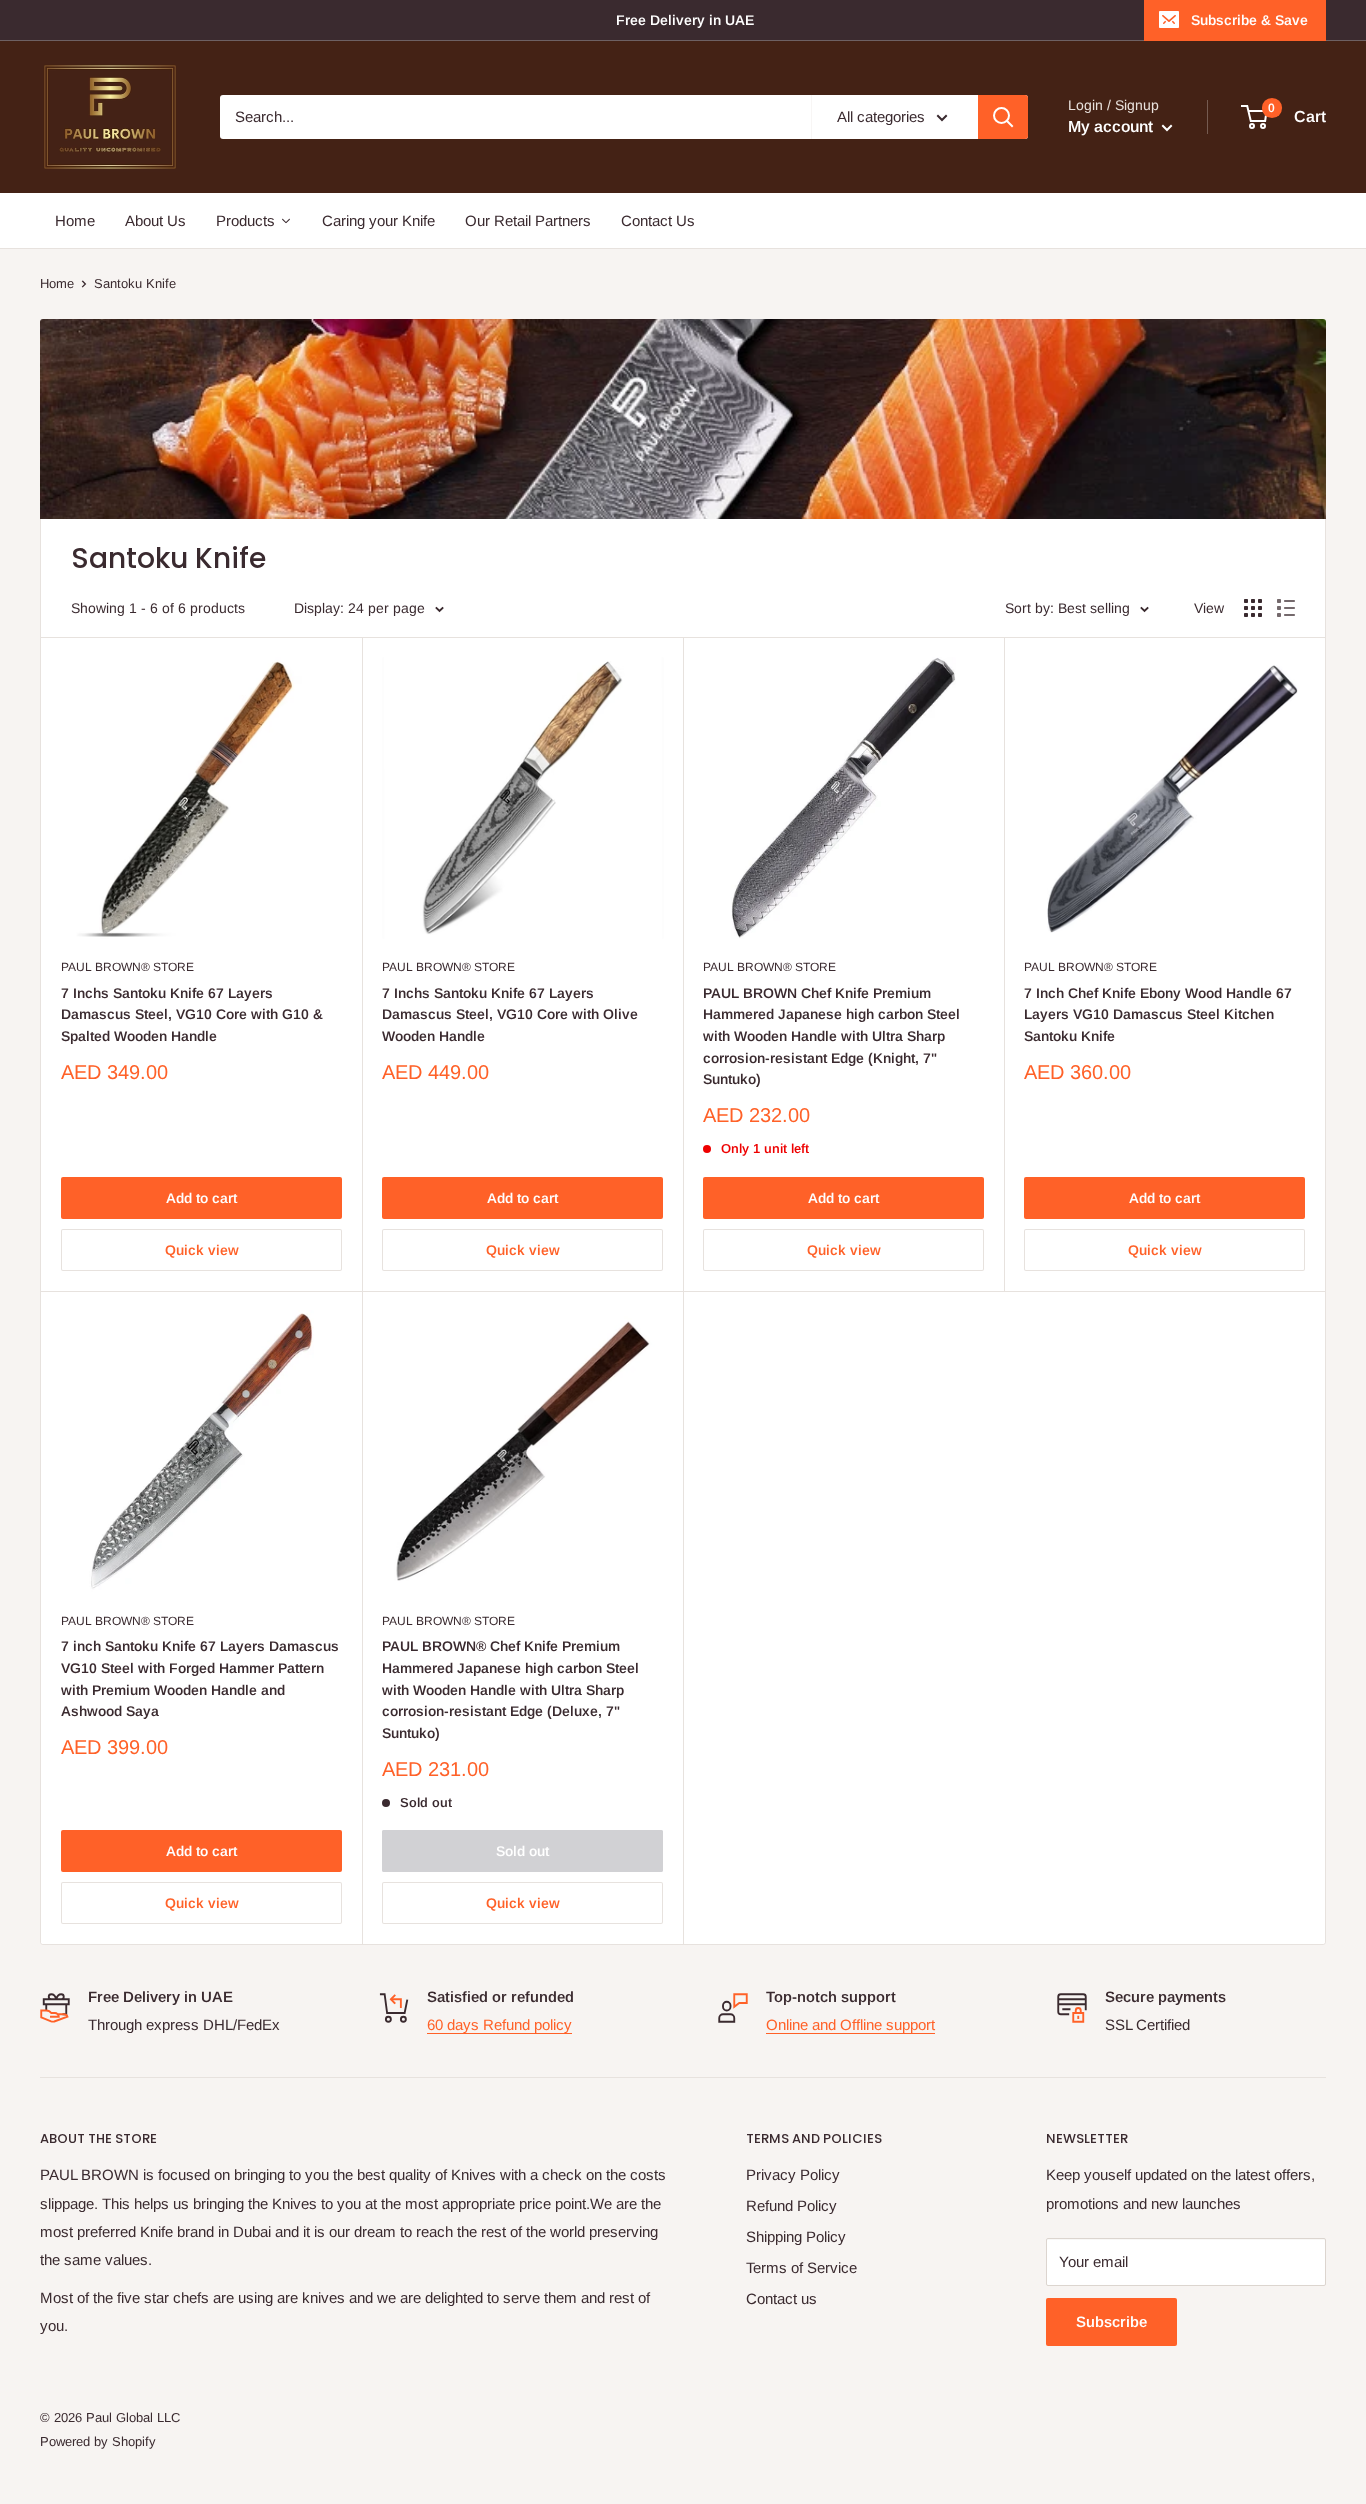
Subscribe (1111, 2321)
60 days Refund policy (499, 2024)
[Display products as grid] (1253, 608)
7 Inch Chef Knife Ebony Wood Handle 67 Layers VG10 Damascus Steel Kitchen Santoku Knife (1158, 1014)
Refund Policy (791, 2205)
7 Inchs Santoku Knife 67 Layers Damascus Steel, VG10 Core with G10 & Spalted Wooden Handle (192, 1014)
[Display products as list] (1286, 608)
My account (1112, 126)
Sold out (522, 1851)
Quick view (202, 1250)
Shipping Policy (796, 2236)
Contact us (781, 2298)
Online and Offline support (850, 2024)
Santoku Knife (135, 283)
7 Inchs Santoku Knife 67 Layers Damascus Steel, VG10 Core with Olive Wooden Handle (510, 1014)
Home (57, 283)
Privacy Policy (793, 2174)
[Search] (1003, 117)
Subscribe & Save (1249, 20)
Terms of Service (801, 2267)
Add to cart (201, 1198)
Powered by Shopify (98, 2441)
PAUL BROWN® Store (127, 967)
